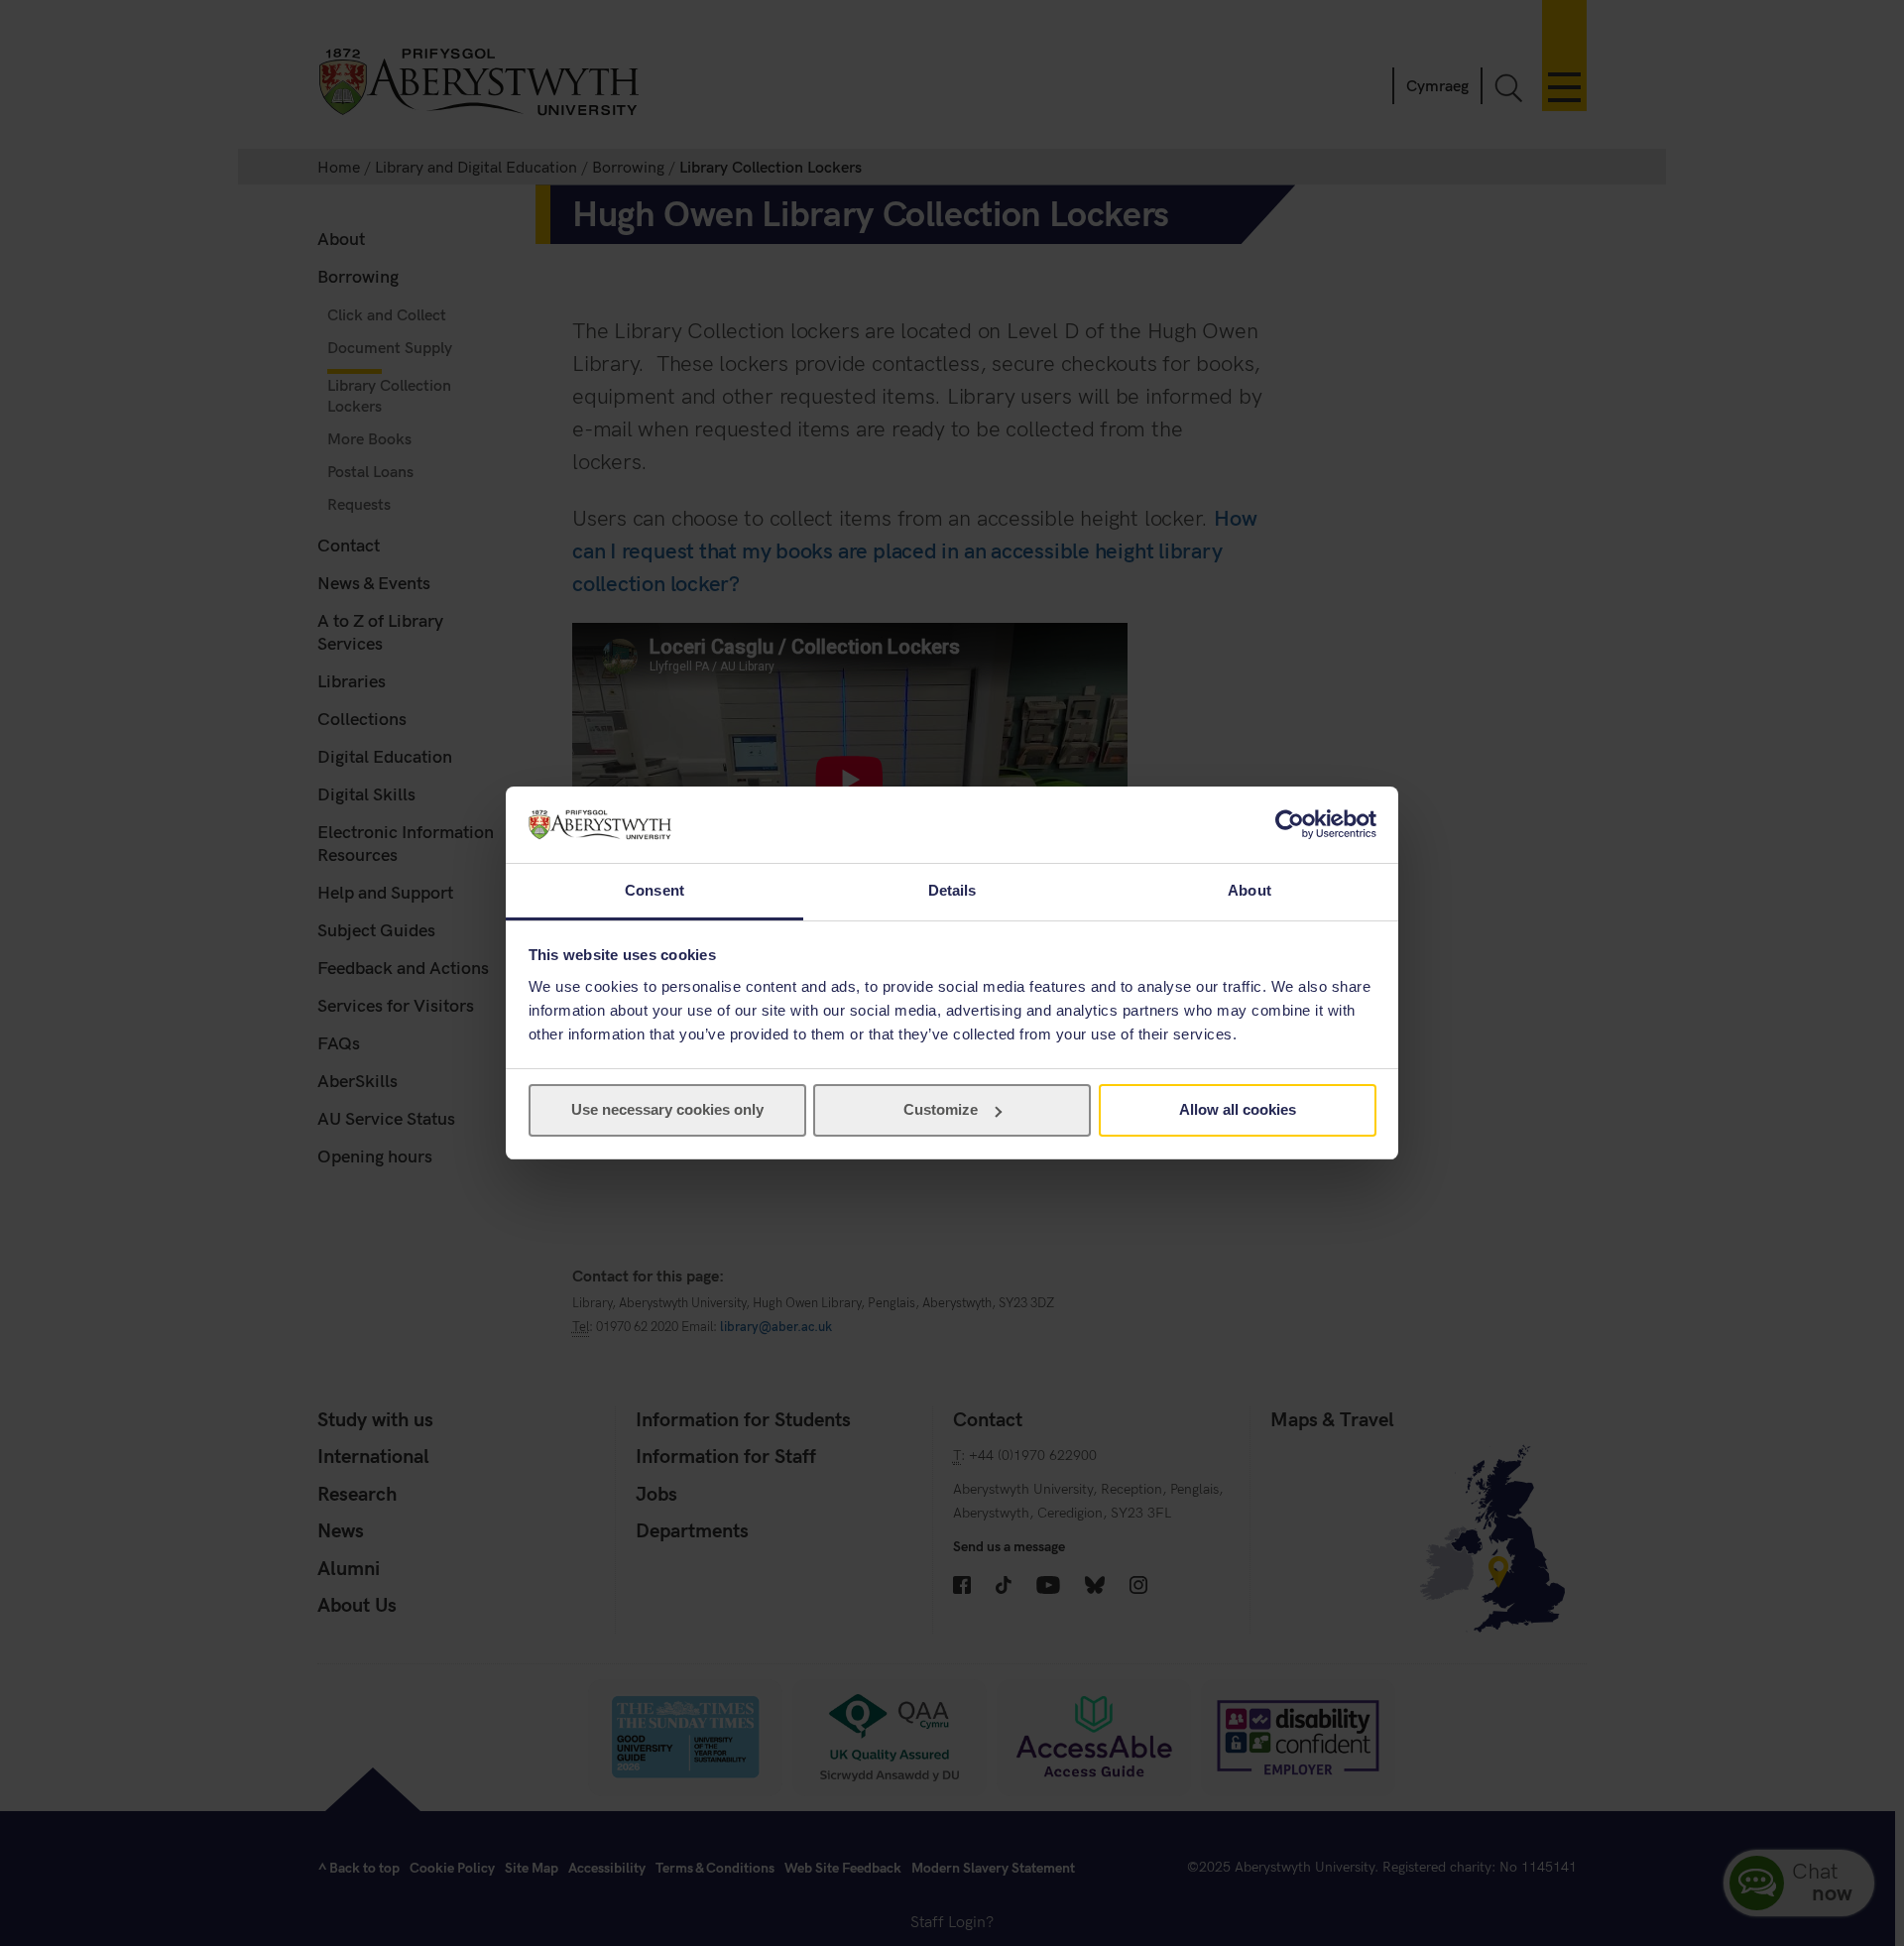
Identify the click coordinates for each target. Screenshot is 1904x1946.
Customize (941, 1109)
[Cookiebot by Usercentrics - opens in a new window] (1290, 824)
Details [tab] (952, 890)
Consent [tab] (654, 890)
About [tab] (1249, 890)
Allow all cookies (1238, 1109)
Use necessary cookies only (667, 1109)
